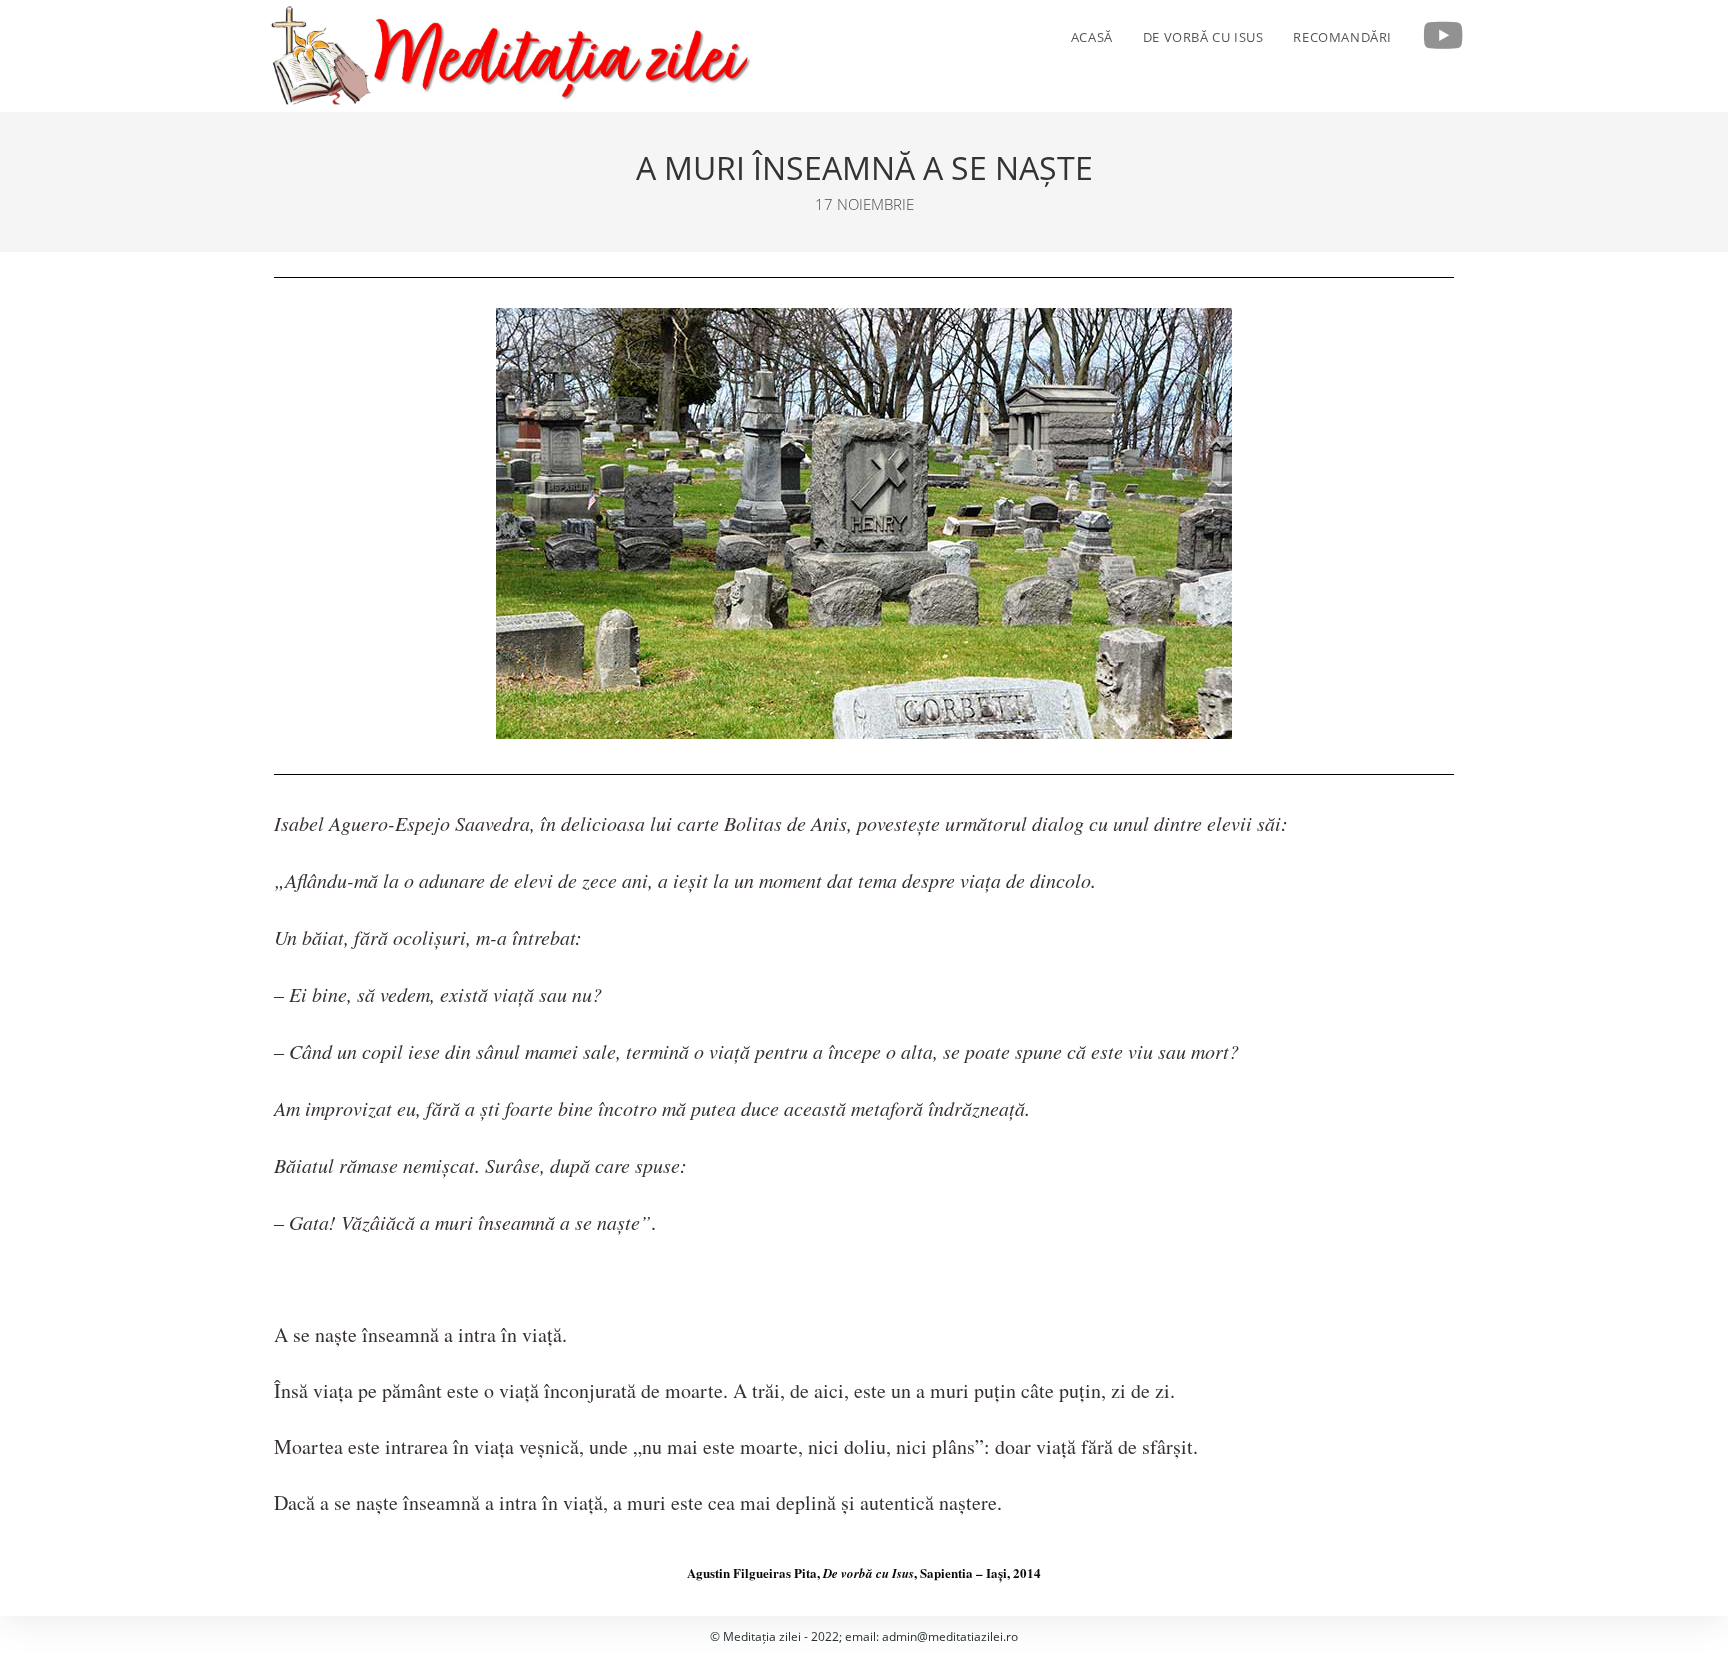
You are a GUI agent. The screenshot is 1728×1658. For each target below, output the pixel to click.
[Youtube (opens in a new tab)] (1443, 36)
